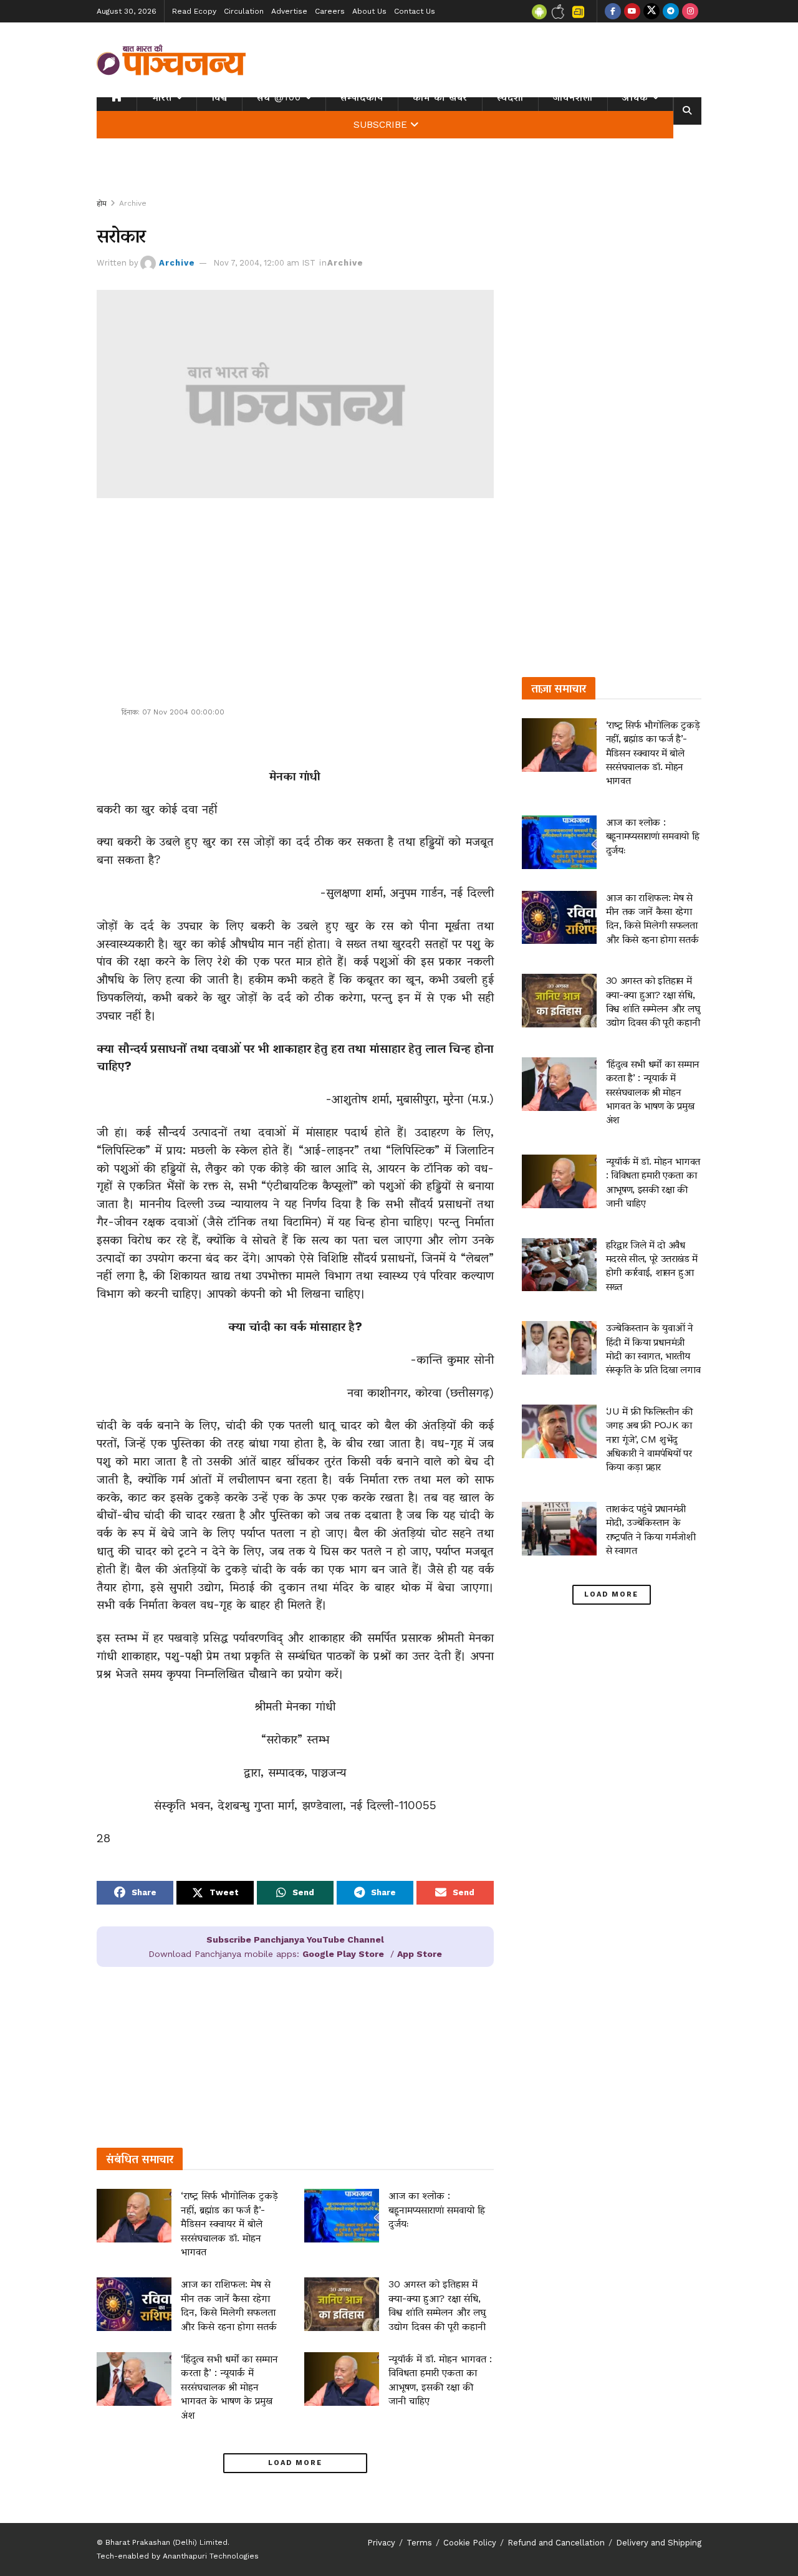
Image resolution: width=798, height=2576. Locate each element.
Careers (330, 11)
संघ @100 (279, 97)
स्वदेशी (510, 97)
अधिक (635, 97)
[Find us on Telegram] (671, 11)
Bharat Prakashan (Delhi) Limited (166, 2542)
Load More (295, 2463)
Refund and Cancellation (556, 2543)
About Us (369, 11)
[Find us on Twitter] (651, 11)
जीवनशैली (573, 97)
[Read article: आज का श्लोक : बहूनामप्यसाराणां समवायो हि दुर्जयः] (342, 2216)
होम (102, 203)
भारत (162, 97)
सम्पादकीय (362, 97)
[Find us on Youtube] (632, 11)
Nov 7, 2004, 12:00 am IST (264, 263)
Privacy (381, 2543)
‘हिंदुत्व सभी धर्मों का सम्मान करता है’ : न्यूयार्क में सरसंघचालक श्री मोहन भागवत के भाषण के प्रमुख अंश (229, 2387)
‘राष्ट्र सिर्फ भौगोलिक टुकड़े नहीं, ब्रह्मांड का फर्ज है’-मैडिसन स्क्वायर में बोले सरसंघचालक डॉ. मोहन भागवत (229, 2223)
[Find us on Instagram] (690, 11)
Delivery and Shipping (659, 2543)
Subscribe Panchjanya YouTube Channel (295, 1939)
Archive (133, 203)
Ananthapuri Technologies (211, 2556)
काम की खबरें (440, 97)
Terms (419, 2543)
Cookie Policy (470, 2543)
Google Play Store (343, 1954)
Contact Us (415, 11)
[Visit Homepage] (171, 60)
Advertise (289, 11)
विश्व (219, 97)
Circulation (244, 11)
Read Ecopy (194, 11)
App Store (420, 1954)
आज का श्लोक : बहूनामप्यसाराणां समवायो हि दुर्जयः (437, 2209)
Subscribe (380, 125)
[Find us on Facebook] (613, 11)
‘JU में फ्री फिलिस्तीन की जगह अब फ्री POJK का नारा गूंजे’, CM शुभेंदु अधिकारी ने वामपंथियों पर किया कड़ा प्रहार (649, 1439)
